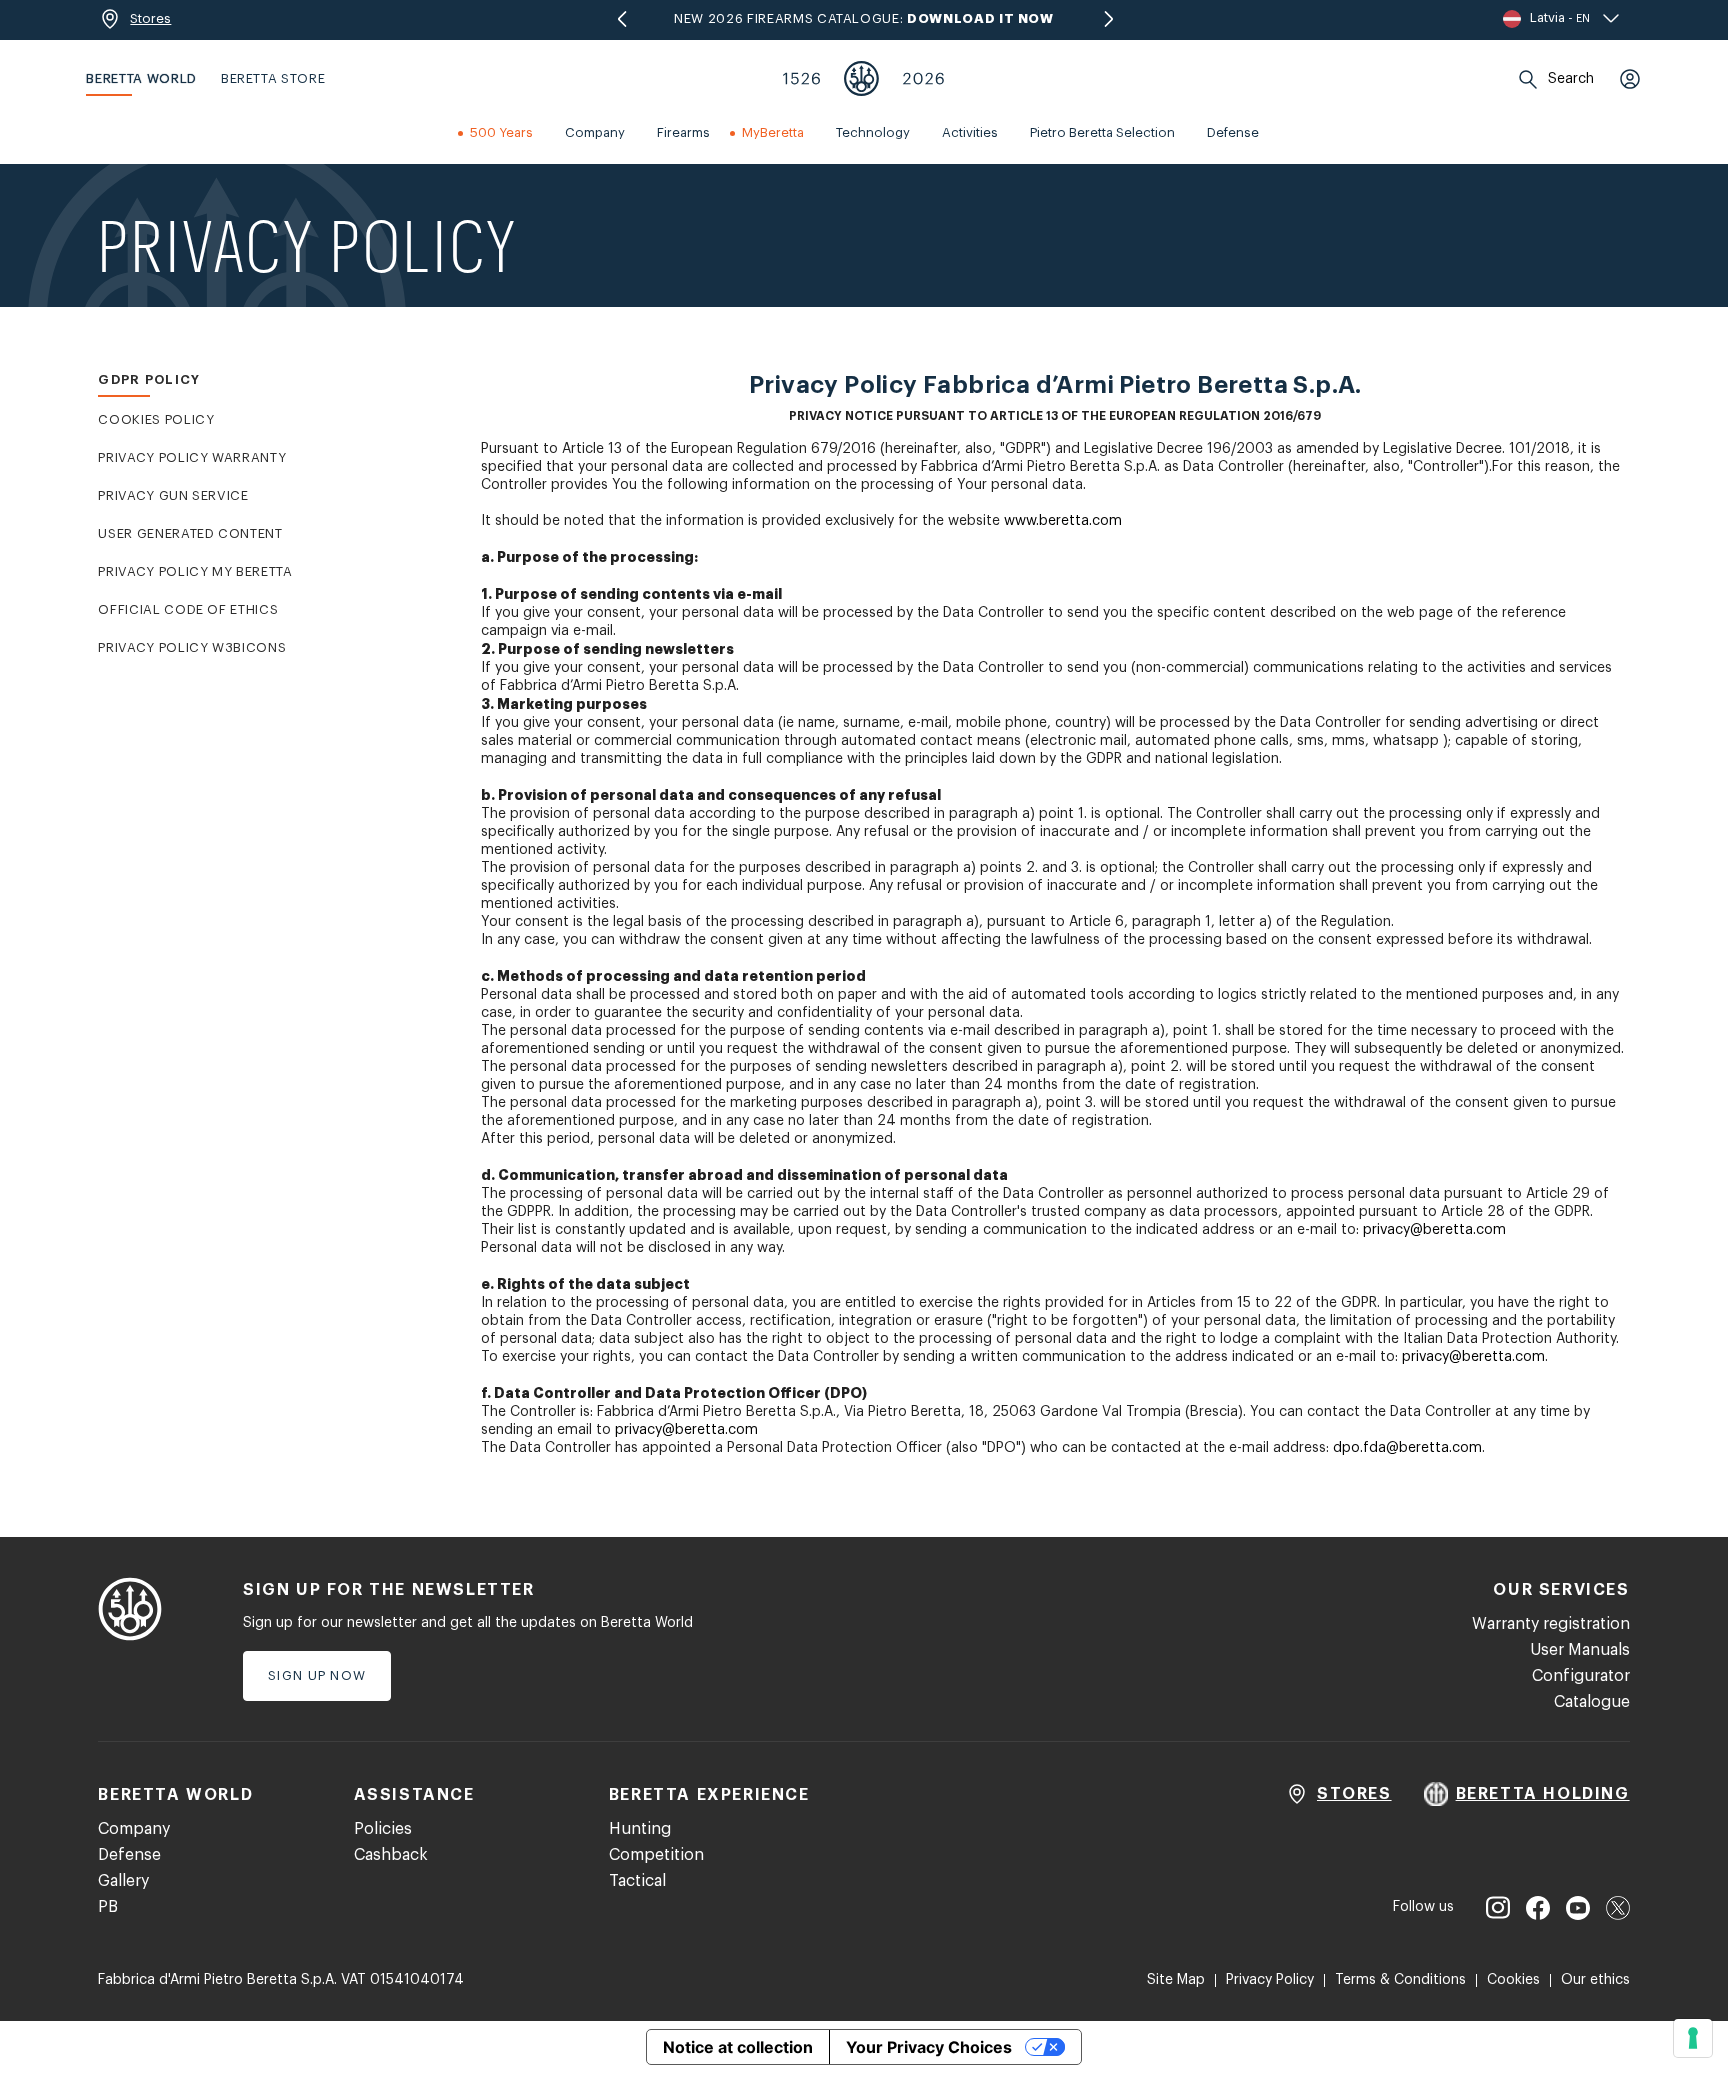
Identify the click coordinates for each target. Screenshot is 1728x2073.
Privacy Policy (1270, 1980)
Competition (656, 1855)
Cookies (1513, 1980)
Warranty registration (1551, 1624)
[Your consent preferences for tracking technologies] (1693, 2038)
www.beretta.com (1063, 521)
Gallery (123, 1881)
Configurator (1581, 1676)
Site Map (1176, 1980)
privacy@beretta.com (1434, 1230)
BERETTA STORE (273, 78)
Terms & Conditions (1400, 1980)
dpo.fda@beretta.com (1407, 1448)
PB (108, 1907)
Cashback (391, 1855)
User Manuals (1580, 1650)
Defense (129, 1855)
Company (134, 1829)
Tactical (637, 1881)
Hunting (640, 1829)
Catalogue (1592, 1702)
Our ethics (1595, 1980)
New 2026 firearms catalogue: (864, 18)
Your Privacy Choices (929, 2047)
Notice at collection (738, 2047)
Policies (383, 1829)
